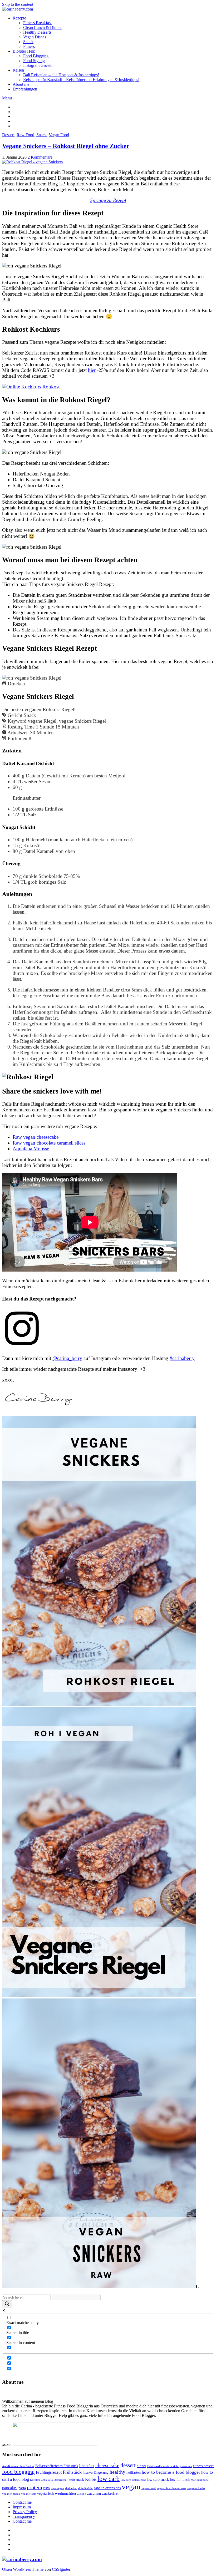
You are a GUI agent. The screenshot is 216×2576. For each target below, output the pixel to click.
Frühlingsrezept (49, 2472)
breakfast (87, 2466)
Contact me (22, 2502)
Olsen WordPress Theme (23, 2569)
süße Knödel (86, 2488)
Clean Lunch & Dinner (42, 27)
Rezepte (19, 18)
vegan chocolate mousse (171, 2488)
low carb (109, 2479)
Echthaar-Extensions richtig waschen (170, 2466)
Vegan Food (59, 135)
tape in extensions (107, 2488)
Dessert (8, 135)
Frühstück (72, 2472)
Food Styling (34, 61)
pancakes (10, 2488)
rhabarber (71, 2488)
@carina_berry (67, 1358)
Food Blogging (36, 56)
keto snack (76, 2480)
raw (47, 2488)
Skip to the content (18, 4)
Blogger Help (24, 51)
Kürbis (91, 2479)
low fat (175, 2480)
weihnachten (65, 2493)
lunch (186, 2480)
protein (35, 2488)
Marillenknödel (200, 2480)
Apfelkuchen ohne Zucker (18, 2466)
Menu (7, 98)
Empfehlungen (25, 89)
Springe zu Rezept (108, 200)
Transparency (24, 2516)
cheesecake (107, 2465)
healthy (117, 2472)
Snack (28, 42)
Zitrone (81, 2494)
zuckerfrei (110, 2493)
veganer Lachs (196, 2488)
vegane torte (29, 2494)
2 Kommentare (40, 157)
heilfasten (134, 2473)
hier (92, 370)
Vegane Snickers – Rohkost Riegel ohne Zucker (66, 146)
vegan (131, 2487)
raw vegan (58, 2488)
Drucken (16, 684)
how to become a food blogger (171, 2472)
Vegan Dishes (35, 37)
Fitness (29, 46)
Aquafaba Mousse (31, 1149)
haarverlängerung (96, 2473)
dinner (141, 2466)
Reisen (18, 70)
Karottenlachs (38, 2480)
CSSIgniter (61, 2569)
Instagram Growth (38, 65)
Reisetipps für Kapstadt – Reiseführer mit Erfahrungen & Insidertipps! (81, 80)
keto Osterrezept (58, 2480)
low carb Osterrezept (133, 2480)
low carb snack (158, 2480)
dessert (128, 2465)
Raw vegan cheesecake (36, 1137)
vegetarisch (45, 2494)
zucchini (94, 2493)
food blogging (18, 2472)
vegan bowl (149, 2488)
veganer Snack (11, 2494)
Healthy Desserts (37, 32)
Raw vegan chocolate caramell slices (50, 1143)
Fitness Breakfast (37, 23)
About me (21, 84)
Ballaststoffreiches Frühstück (57, 2466)
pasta (22, 2488)
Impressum (22, 2507)
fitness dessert (203, 2466)
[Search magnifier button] (7, 2304)
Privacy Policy (25, 2512)
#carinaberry (182, 1358)
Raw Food (25, 135)
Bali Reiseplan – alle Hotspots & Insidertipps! (61, 75)
